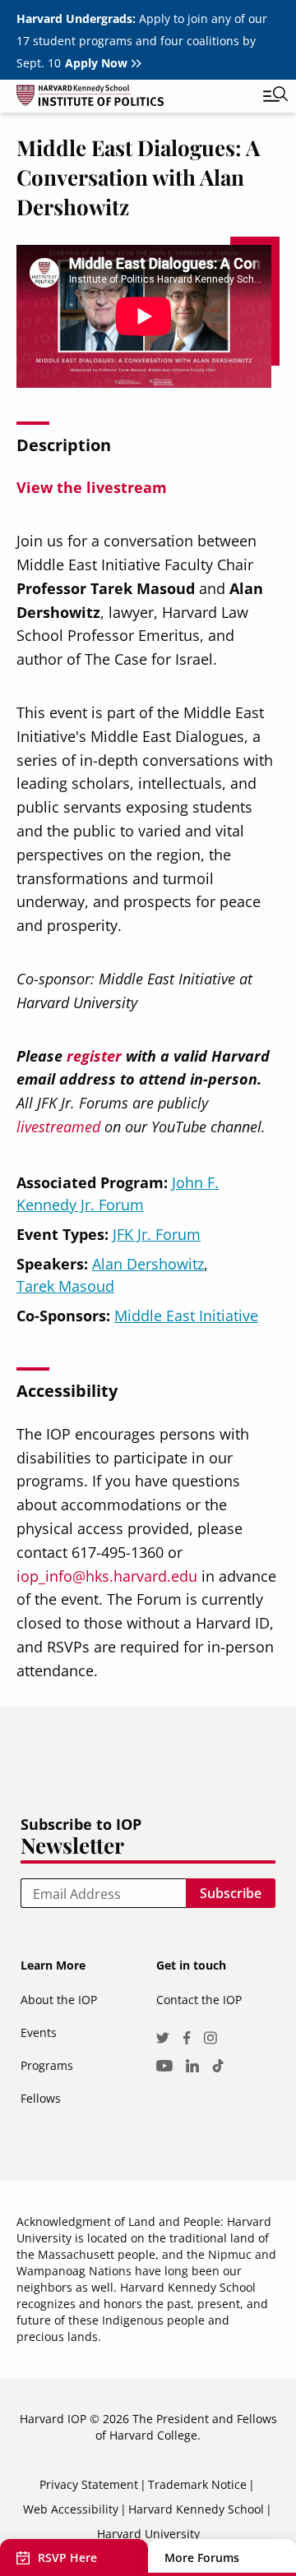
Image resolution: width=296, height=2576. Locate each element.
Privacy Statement (89, 2484)
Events (39, 2032)
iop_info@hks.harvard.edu (107, 1576)
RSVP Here (67, 2558)
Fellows (41, 2098)
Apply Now (96, 63)
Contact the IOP (199, 2000)
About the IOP (59, 2000)
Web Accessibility (71, 2509)
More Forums (202, 2558)
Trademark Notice (197, 2484)
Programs (47, 2065)
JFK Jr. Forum (157, 1234)
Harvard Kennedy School (196, 2509)
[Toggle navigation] (263, 96)
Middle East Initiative (186, 1316)
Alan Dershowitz (148, 1264)
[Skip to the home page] (132, 98)
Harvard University (148, 2534)
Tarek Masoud (65, 1286)
